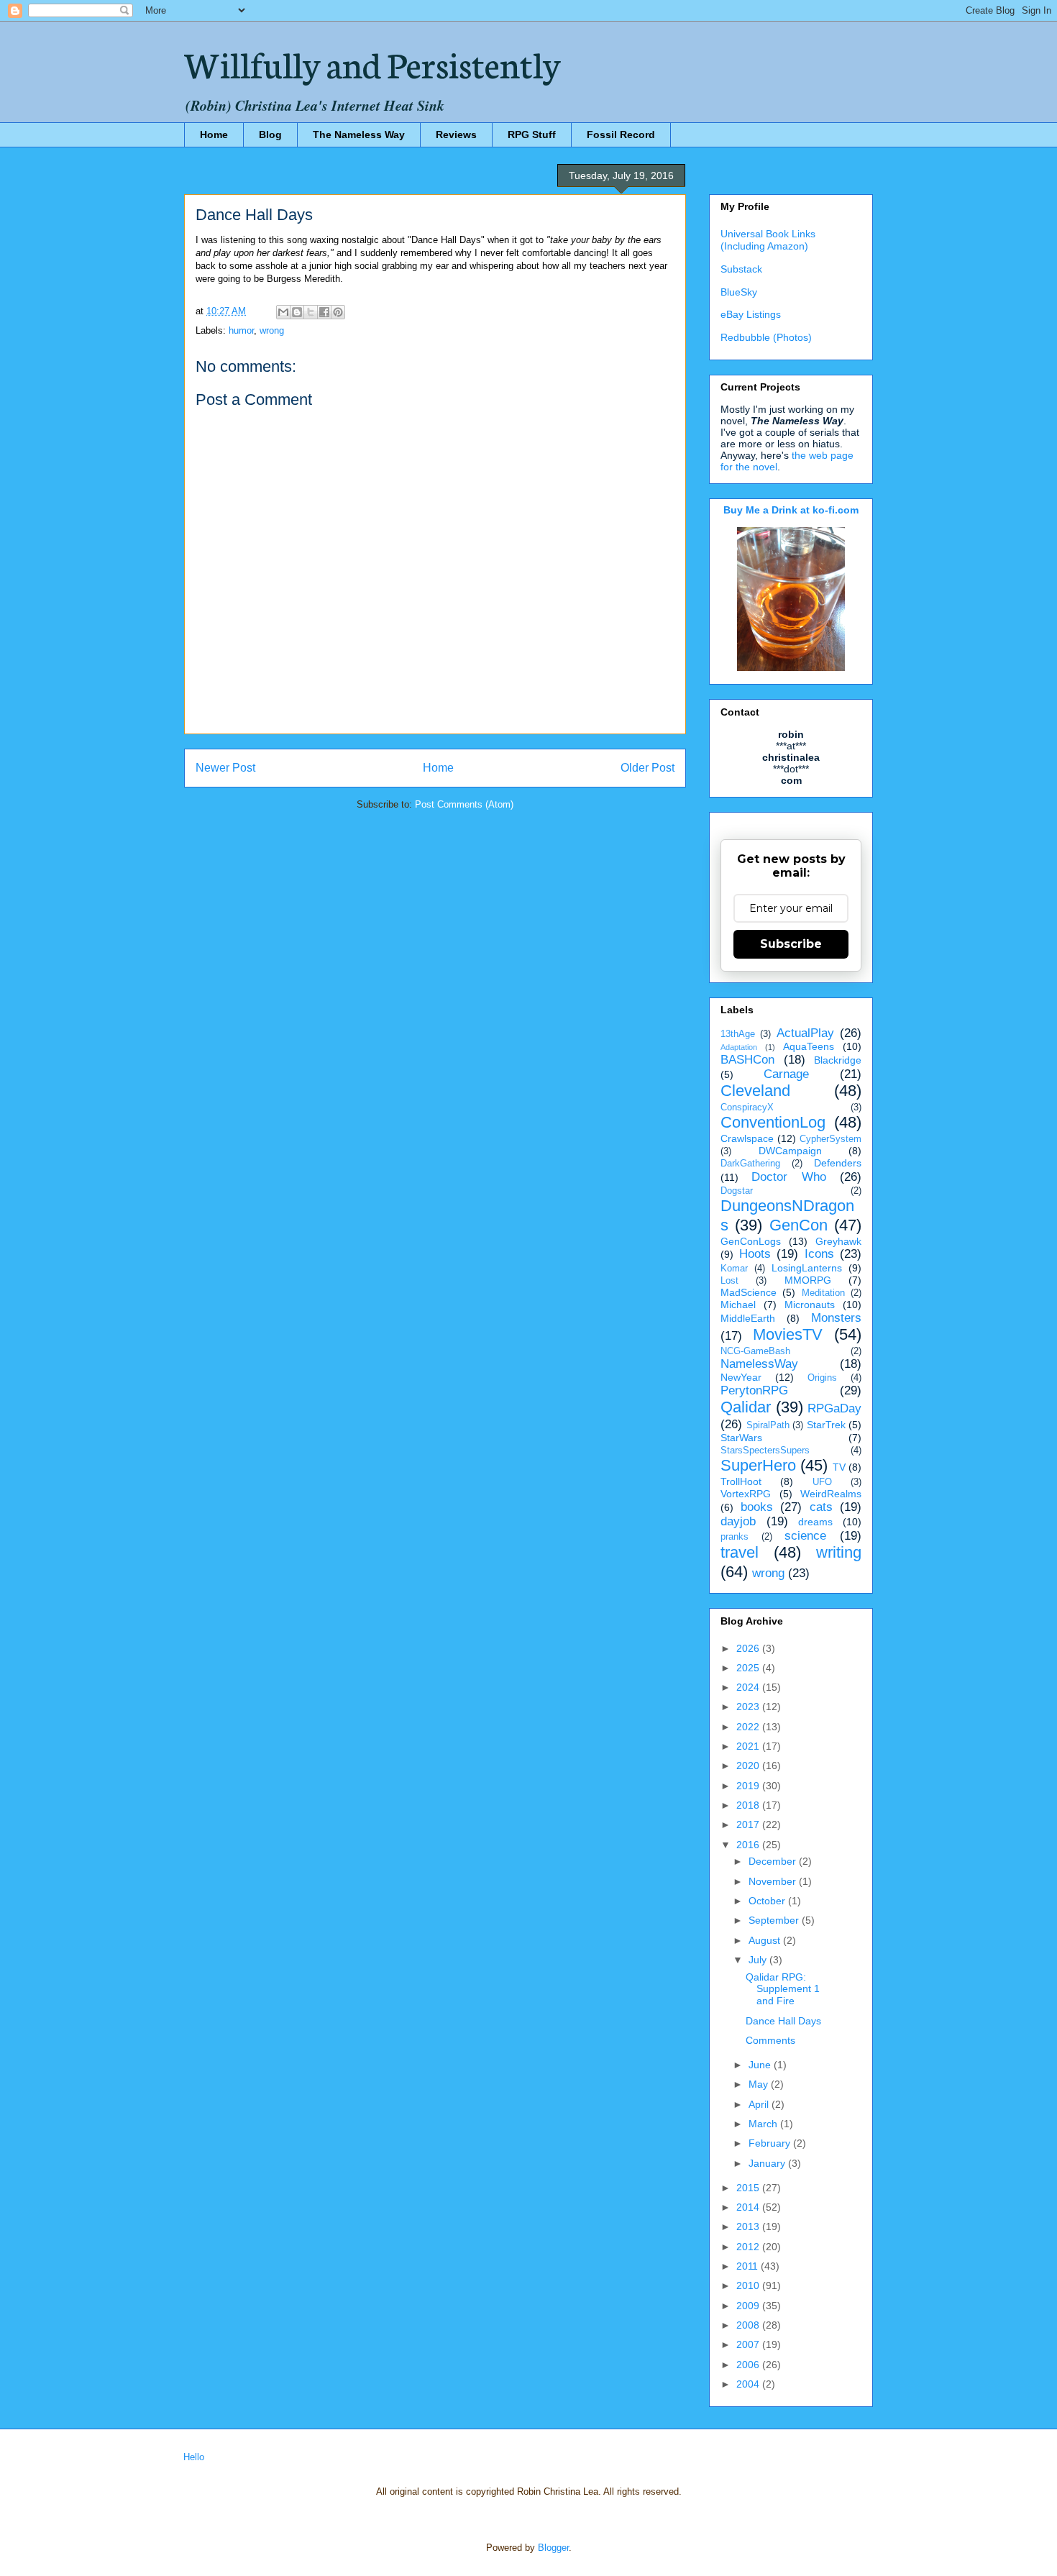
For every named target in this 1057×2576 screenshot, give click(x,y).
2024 (749, 1687)
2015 (749, 2188)
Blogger (553, 2548)
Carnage (786, 1074)
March (764, 2124)
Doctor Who (788, 1177)
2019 (749, 1786)
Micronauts (810, 1305)
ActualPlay (805, 1033)
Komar (734, 1269)
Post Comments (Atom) (464, 804)
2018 (749, 1805)
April (760, 2104)
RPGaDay (834, 1408)
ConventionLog (773, 1122)
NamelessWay (759, 1364)
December (774, 1861)
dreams (815, 1522)
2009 (749, 2306)
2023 (749, 1707)
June (761, 2065)
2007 (749, 2344)
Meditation (823, 1293)
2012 (749, 2247)
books (757, 1507)
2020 (749, 1766)
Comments (770, 2040)
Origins (822, 1378)
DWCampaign (790, 1151)
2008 (749, 2325)
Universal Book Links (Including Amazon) (768, 240)
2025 (749, 1668)
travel (740, 1552)
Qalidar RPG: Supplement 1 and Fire (783, 1989)
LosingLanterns (807, 1268)
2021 (749, 1746)
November (774, 1881)
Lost (729, 1281)
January (768, 2163)
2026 (749, 1648)
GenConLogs (751, 1241)
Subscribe (791, 944)
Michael (738, 1305)
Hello (194, 2457)
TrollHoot (741, 1481)
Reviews (456, 134)
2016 (749, 1845)
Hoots (755, 1254)
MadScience (749, 1292)
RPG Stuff (532, 134)
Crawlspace (747, 1138)
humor (241, 330)
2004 (749, 2384)
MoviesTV (788, 1334)
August (766, 1940)
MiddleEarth (748, 1318)
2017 (749, 1824)
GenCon (799, 1225)
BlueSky (739, 292)
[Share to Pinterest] (338, 312)
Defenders (838, 1163)
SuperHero (758, 1465)
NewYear (741, 1377)
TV (839, 1467)
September (775, 1920)
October (768, 1901)
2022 (749, 1727)
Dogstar (737, 1191)
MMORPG (808, 1280)
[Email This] (283, 312)
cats (821, 1507)
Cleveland (755, 1091)
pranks (735, 1537)
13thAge (738, 1034)
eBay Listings (751, 314)
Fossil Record (621, 134)
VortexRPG (746, 1494)
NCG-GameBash (755, 1351)
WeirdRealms (831, 1494)
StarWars (741, 1438)
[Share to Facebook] (324, 312)
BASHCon (747, 1060)
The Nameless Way (359, 134)
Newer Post (225, 768)
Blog (270, 134)
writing (839, 1552)
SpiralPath (768, 1425)
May (760, 2084)
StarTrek (826, 1425)
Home (214, 134)
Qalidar (746, 1407)
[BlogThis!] (297, 312)
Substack (741, 269)
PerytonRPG (754, 1390)
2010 (749, 2285)
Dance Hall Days (783, 2021)
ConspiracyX (747, 1107)
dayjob (738, 1521)
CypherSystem (830, 1139)
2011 (749, 2266)
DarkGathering (750, 1164)
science (805, 1536)
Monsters (836, 1318)
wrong (272, 330)
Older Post (648, 768)
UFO (822, 1482)
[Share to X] (311, 312)
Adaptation (739, 1047)
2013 (749, 2226)
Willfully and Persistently (372, 63)
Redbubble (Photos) (766, 337)
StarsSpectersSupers (765, 1451)
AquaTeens (809, 1046)
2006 (749, 2365)
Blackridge (838, 1060)
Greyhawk (838, 1241)
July (759, 1960)
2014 (749, 2207)
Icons (819, 1254)
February (771, 2143)
